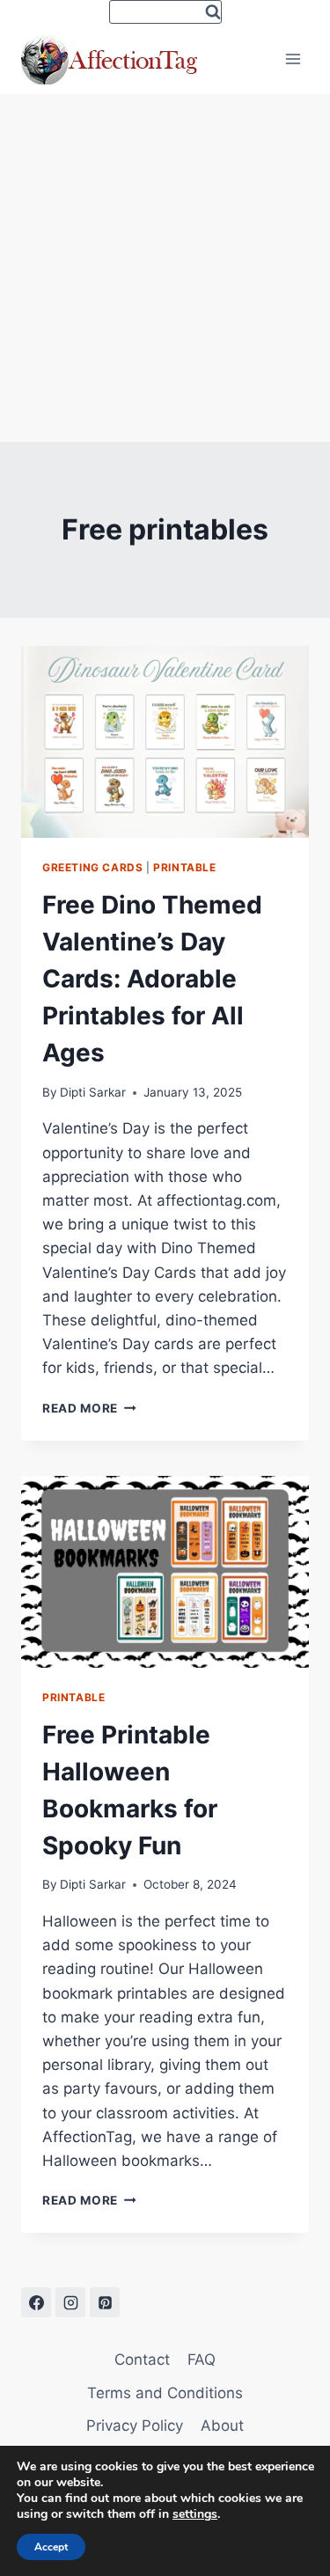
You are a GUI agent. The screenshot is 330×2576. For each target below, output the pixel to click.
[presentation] (165, 742)
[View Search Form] (165, 12)
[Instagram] (70, 2302)
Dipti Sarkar (93, 1092)
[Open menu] (293, 59)
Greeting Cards (92, 867)
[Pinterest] (105, 2302)
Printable (184, 867)
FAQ (202, 2359)
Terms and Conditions (165, 2393)
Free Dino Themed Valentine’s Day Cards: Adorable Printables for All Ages (152, 979)
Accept (51, 2547)
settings (195, 2514)
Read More (89, 1408)
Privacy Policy (135, 2426)
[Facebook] (36, 2302)
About (222, 2426)
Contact (142, 2359)
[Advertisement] (165, 268)
